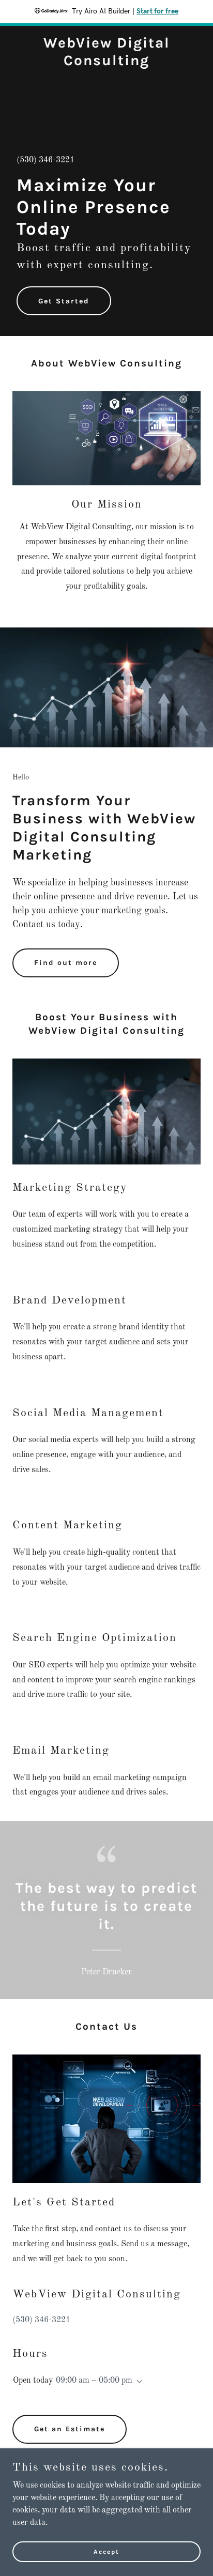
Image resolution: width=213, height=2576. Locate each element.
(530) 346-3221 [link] (45, 160)
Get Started (64, 301)
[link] (106, 63)
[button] (138, 2382)
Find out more (66, 963)
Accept (106, 2551)
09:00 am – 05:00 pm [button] (94, 2381)
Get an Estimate (70, 2429)
